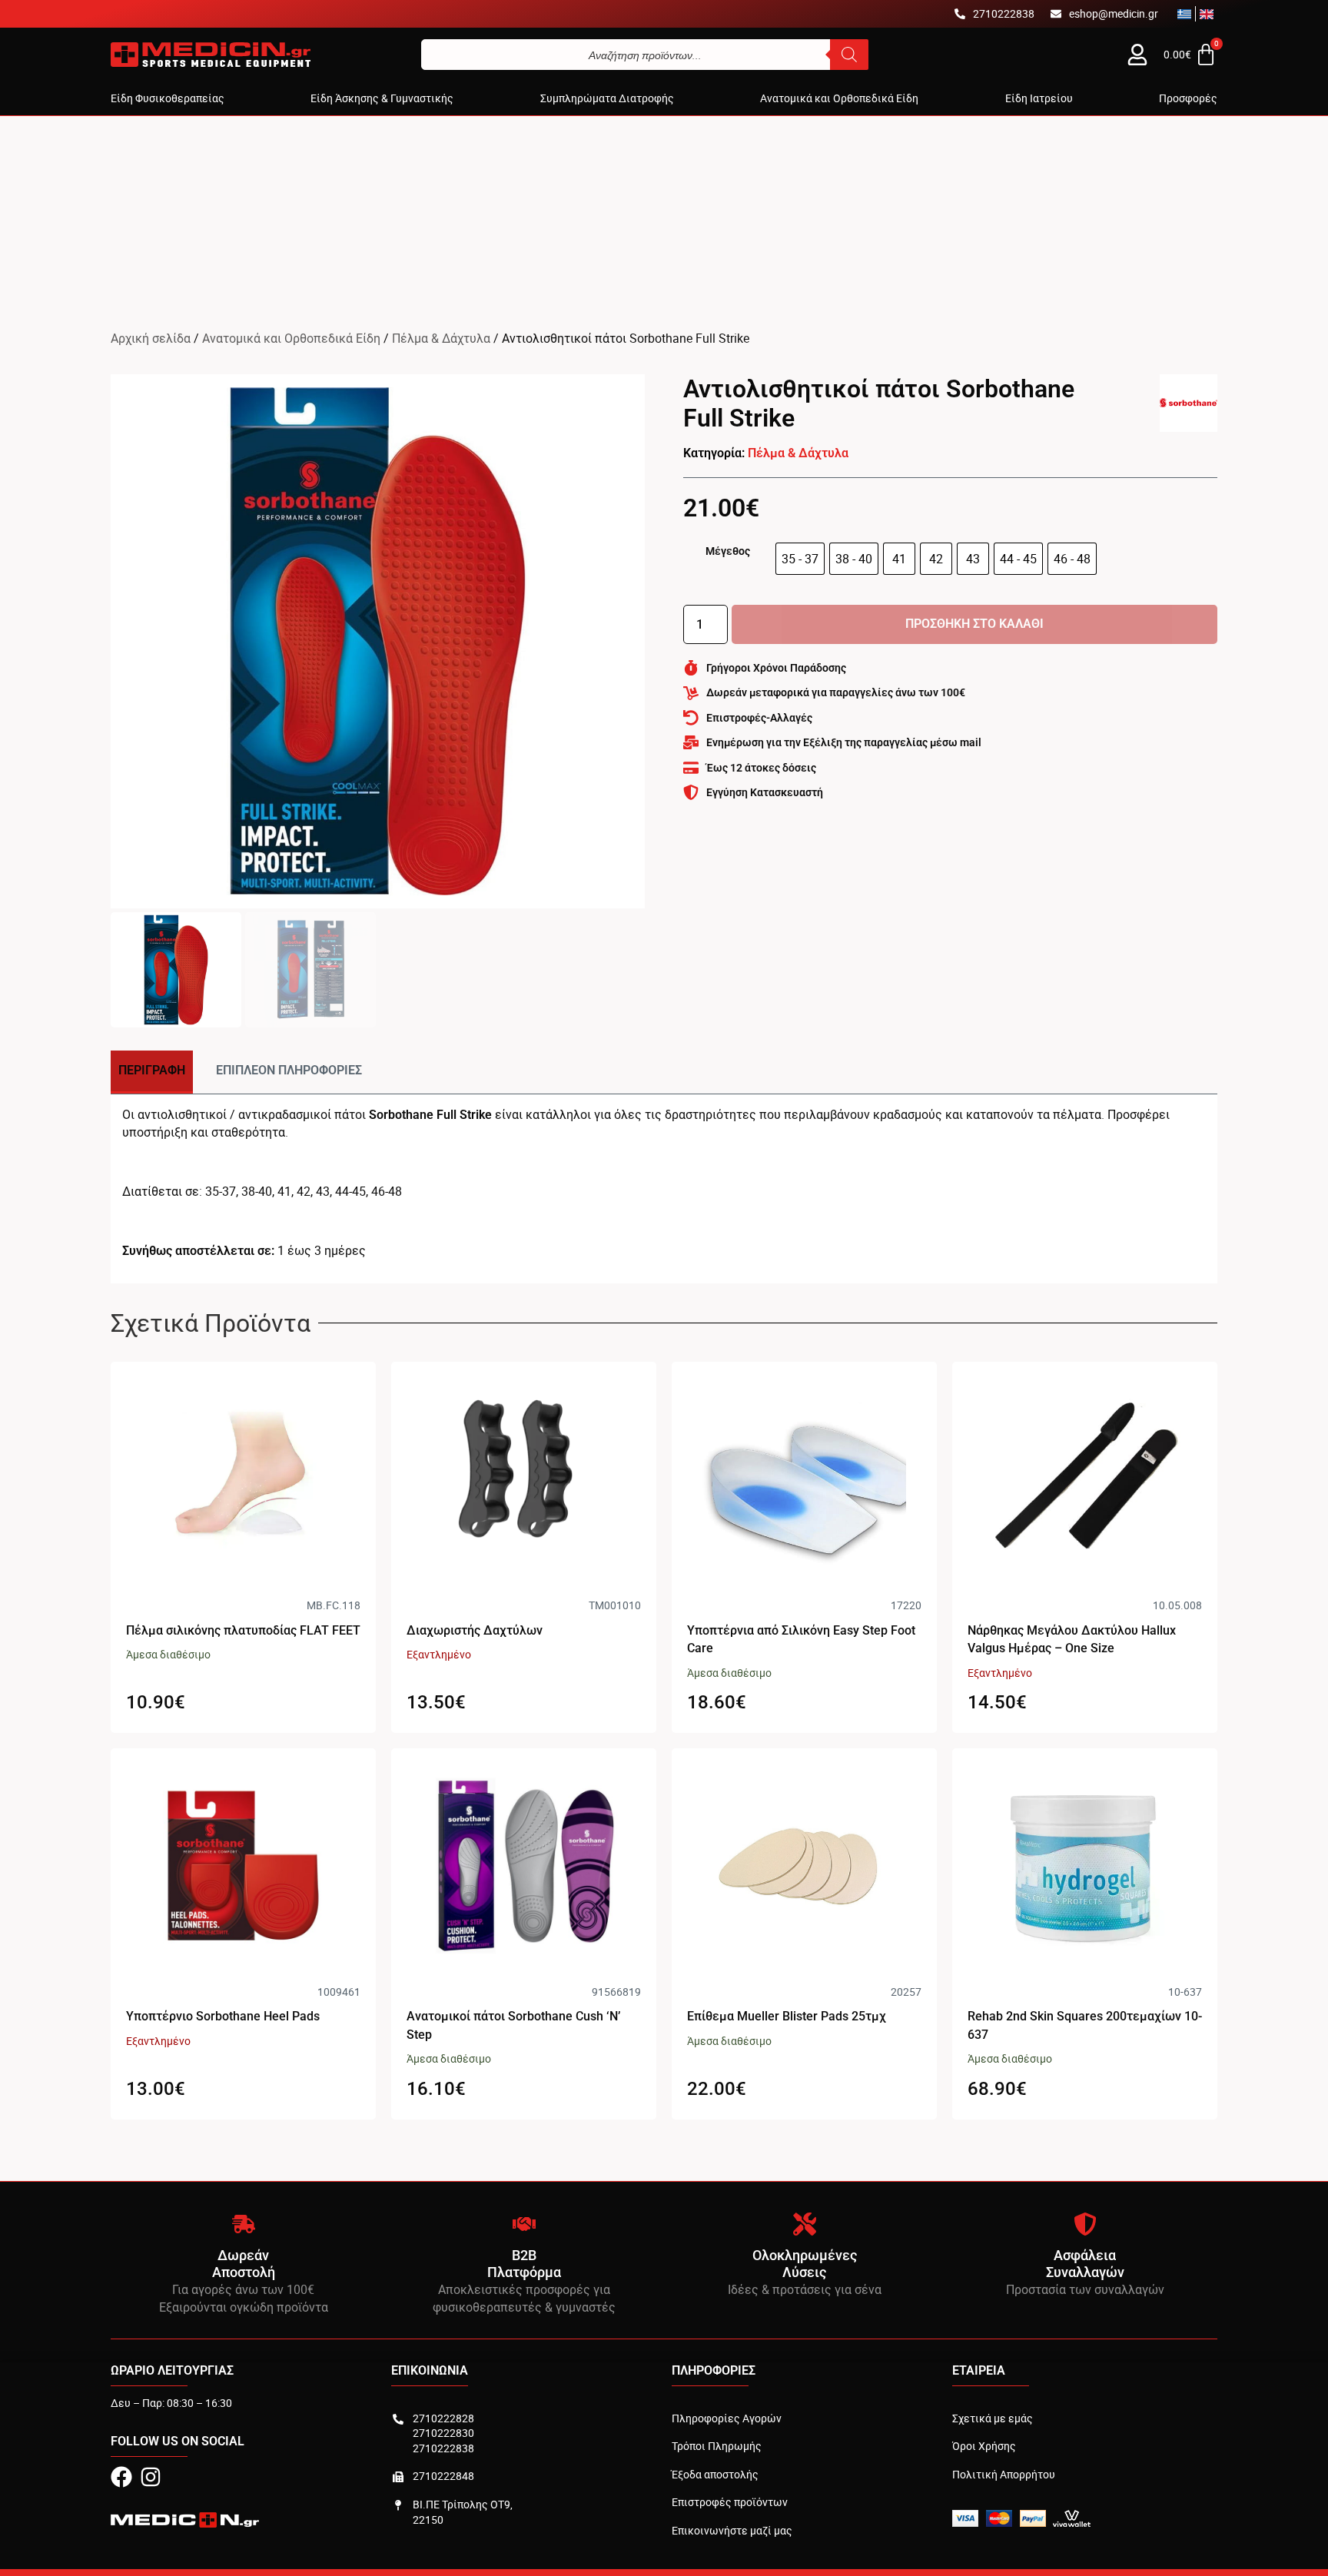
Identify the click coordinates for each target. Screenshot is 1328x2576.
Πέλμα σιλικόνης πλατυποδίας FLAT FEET (243, 1630)
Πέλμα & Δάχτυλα (441, 338)
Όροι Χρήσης (984, 2446)
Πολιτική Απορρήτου (1004, 2474)
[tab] (152, 1072)
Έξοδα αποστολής (715, 2474)
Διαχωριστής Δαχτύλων (475, 1630)
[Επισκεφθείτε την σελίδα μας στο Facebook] (121, 2477)
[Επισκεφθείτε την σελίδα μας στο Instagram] (151, 2477)
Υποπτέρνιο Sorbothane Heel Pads (223, 2016)
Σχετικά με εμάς (993, 2418)
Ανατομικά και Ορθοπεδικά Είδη (291, 338)
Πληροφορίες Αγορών (727, 2418)
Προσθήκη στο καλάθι (974, 624)
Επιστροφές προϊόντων (730, 2502)
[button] (168, 98)
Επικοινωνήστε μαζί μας (732, 2530)
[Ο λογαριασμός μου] (1137, 55)
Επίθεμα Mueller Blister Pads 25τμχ (787, 2016)
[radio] (800, 559)
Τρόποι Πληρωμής (717, 2446)
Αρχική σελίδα (151, 338)
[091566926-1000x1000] (378, 641)
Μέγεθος (728, 551)
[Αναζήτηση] (849, 55)
